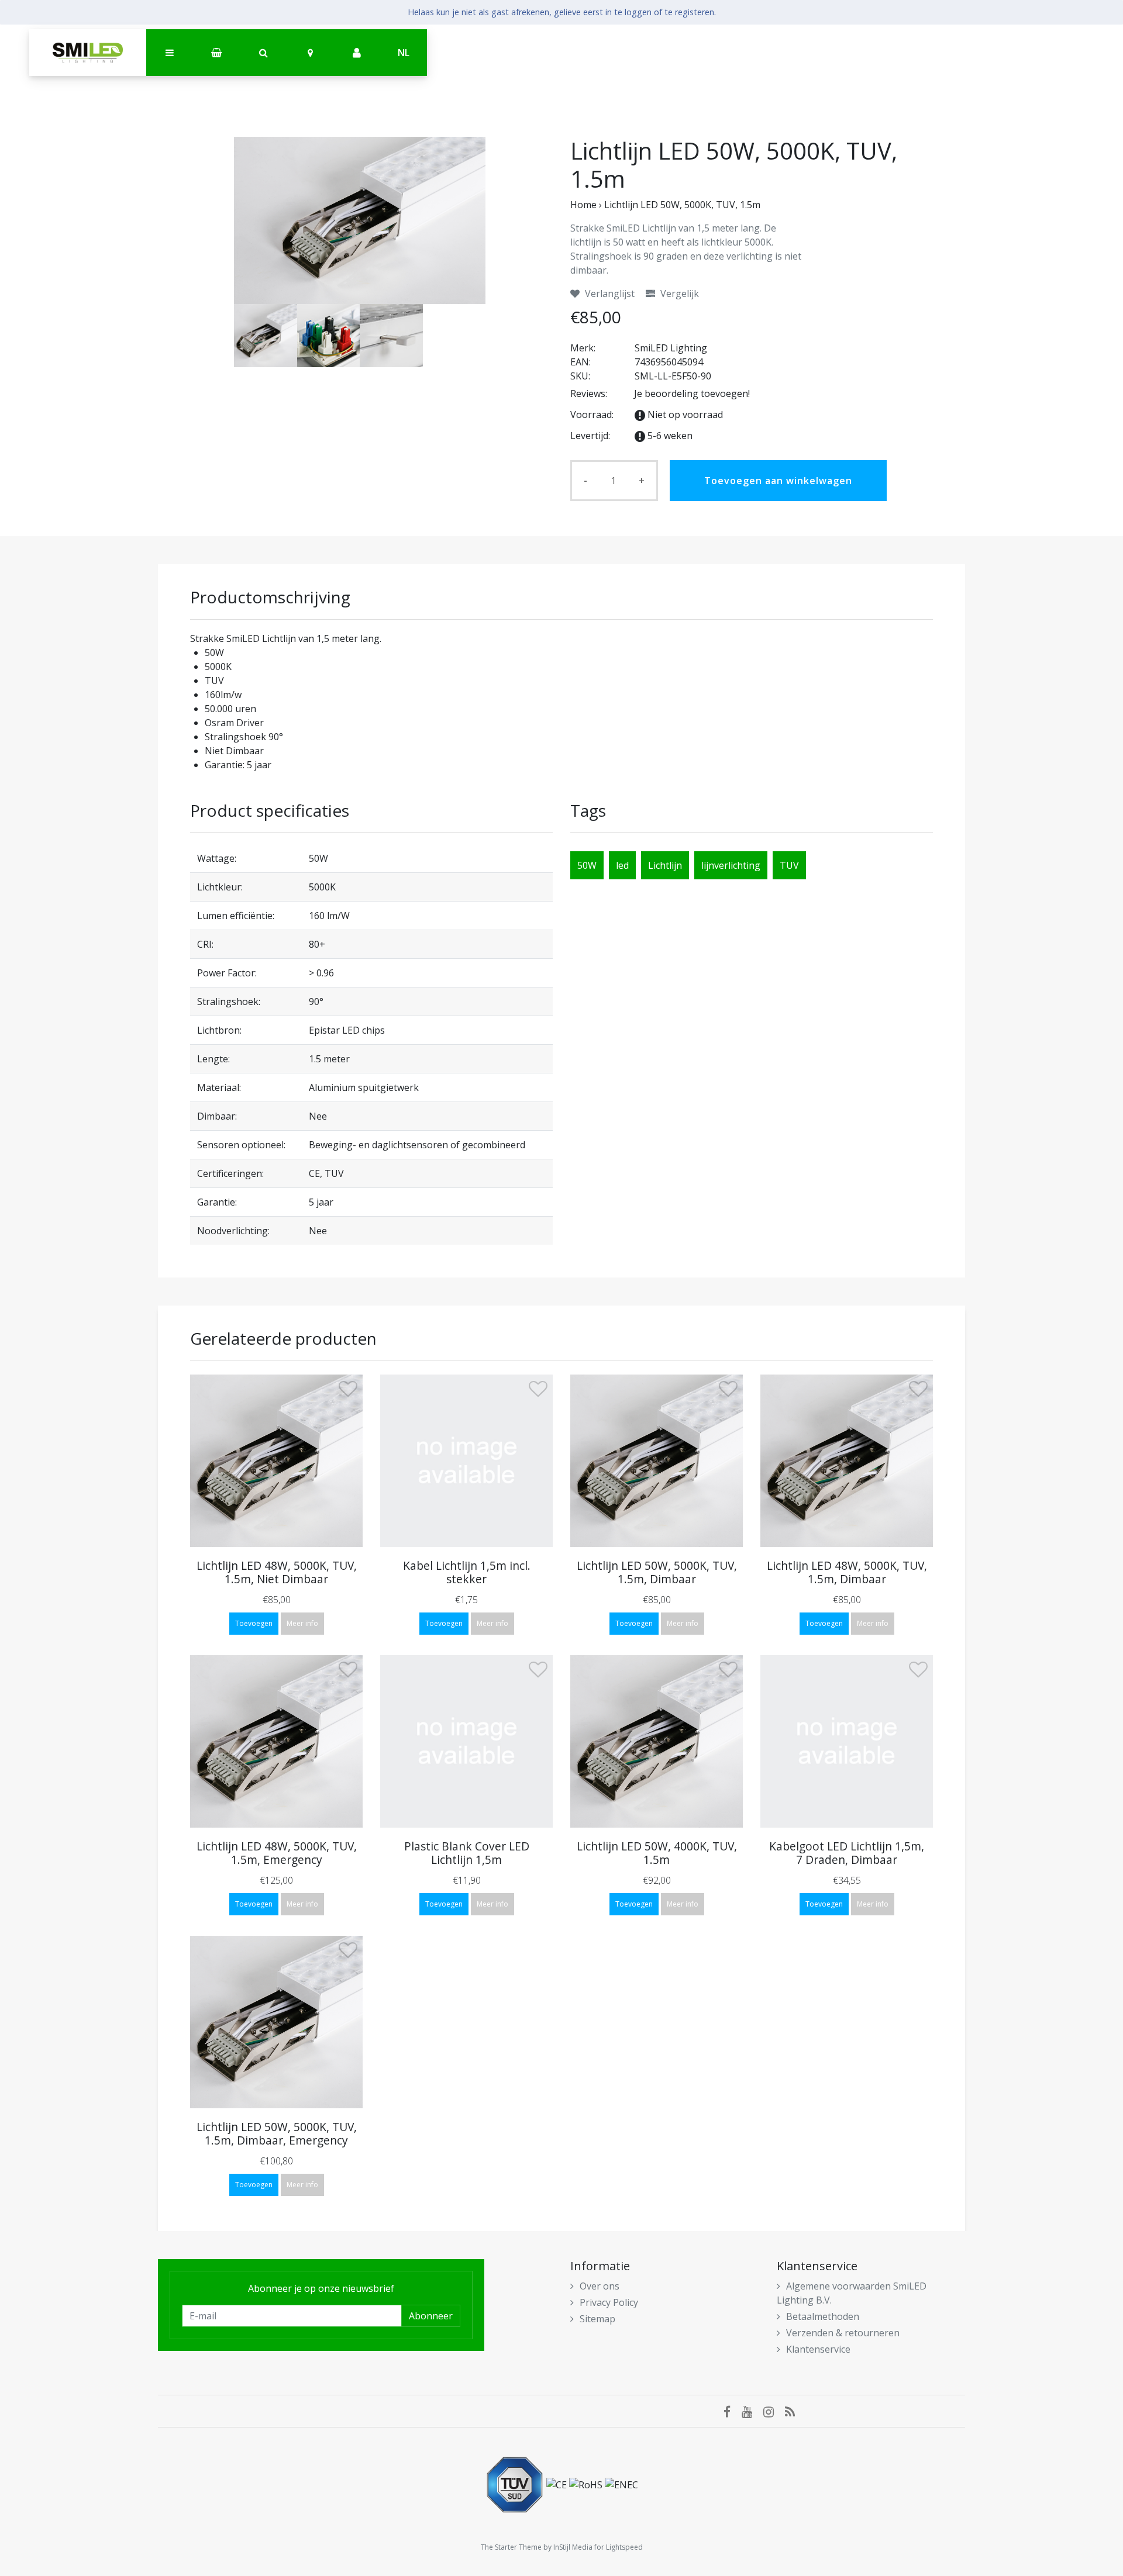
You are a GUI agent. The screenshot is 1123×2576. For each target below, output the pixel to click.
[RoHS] (587, 2484)
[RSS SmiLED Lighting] (794, 2411)
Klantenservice (818, 2349)
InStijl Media (573, 2547)
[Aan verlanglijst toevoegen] (348, 1391)
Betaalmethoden (823, 2316)
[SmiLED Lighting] (88, 53)
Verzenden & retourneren (843, 2333)
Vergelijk (678, 293)
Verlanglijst (609, 293)
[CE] (558, 2484)
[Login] (357, 53)
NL (404, 53)
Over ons (600, 2286)
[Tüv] (516, 2484)
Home (583, 205)
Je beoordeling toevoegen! (692, 393)
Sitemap (597, 2319)
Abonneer (431, 2316)
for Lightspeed (619, 2547)
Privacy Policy (609, 2302)
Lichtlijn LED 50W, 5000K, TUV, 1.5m (682, 205)
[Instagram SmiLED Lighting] (774, 2411)
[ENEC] (621, 2484)
